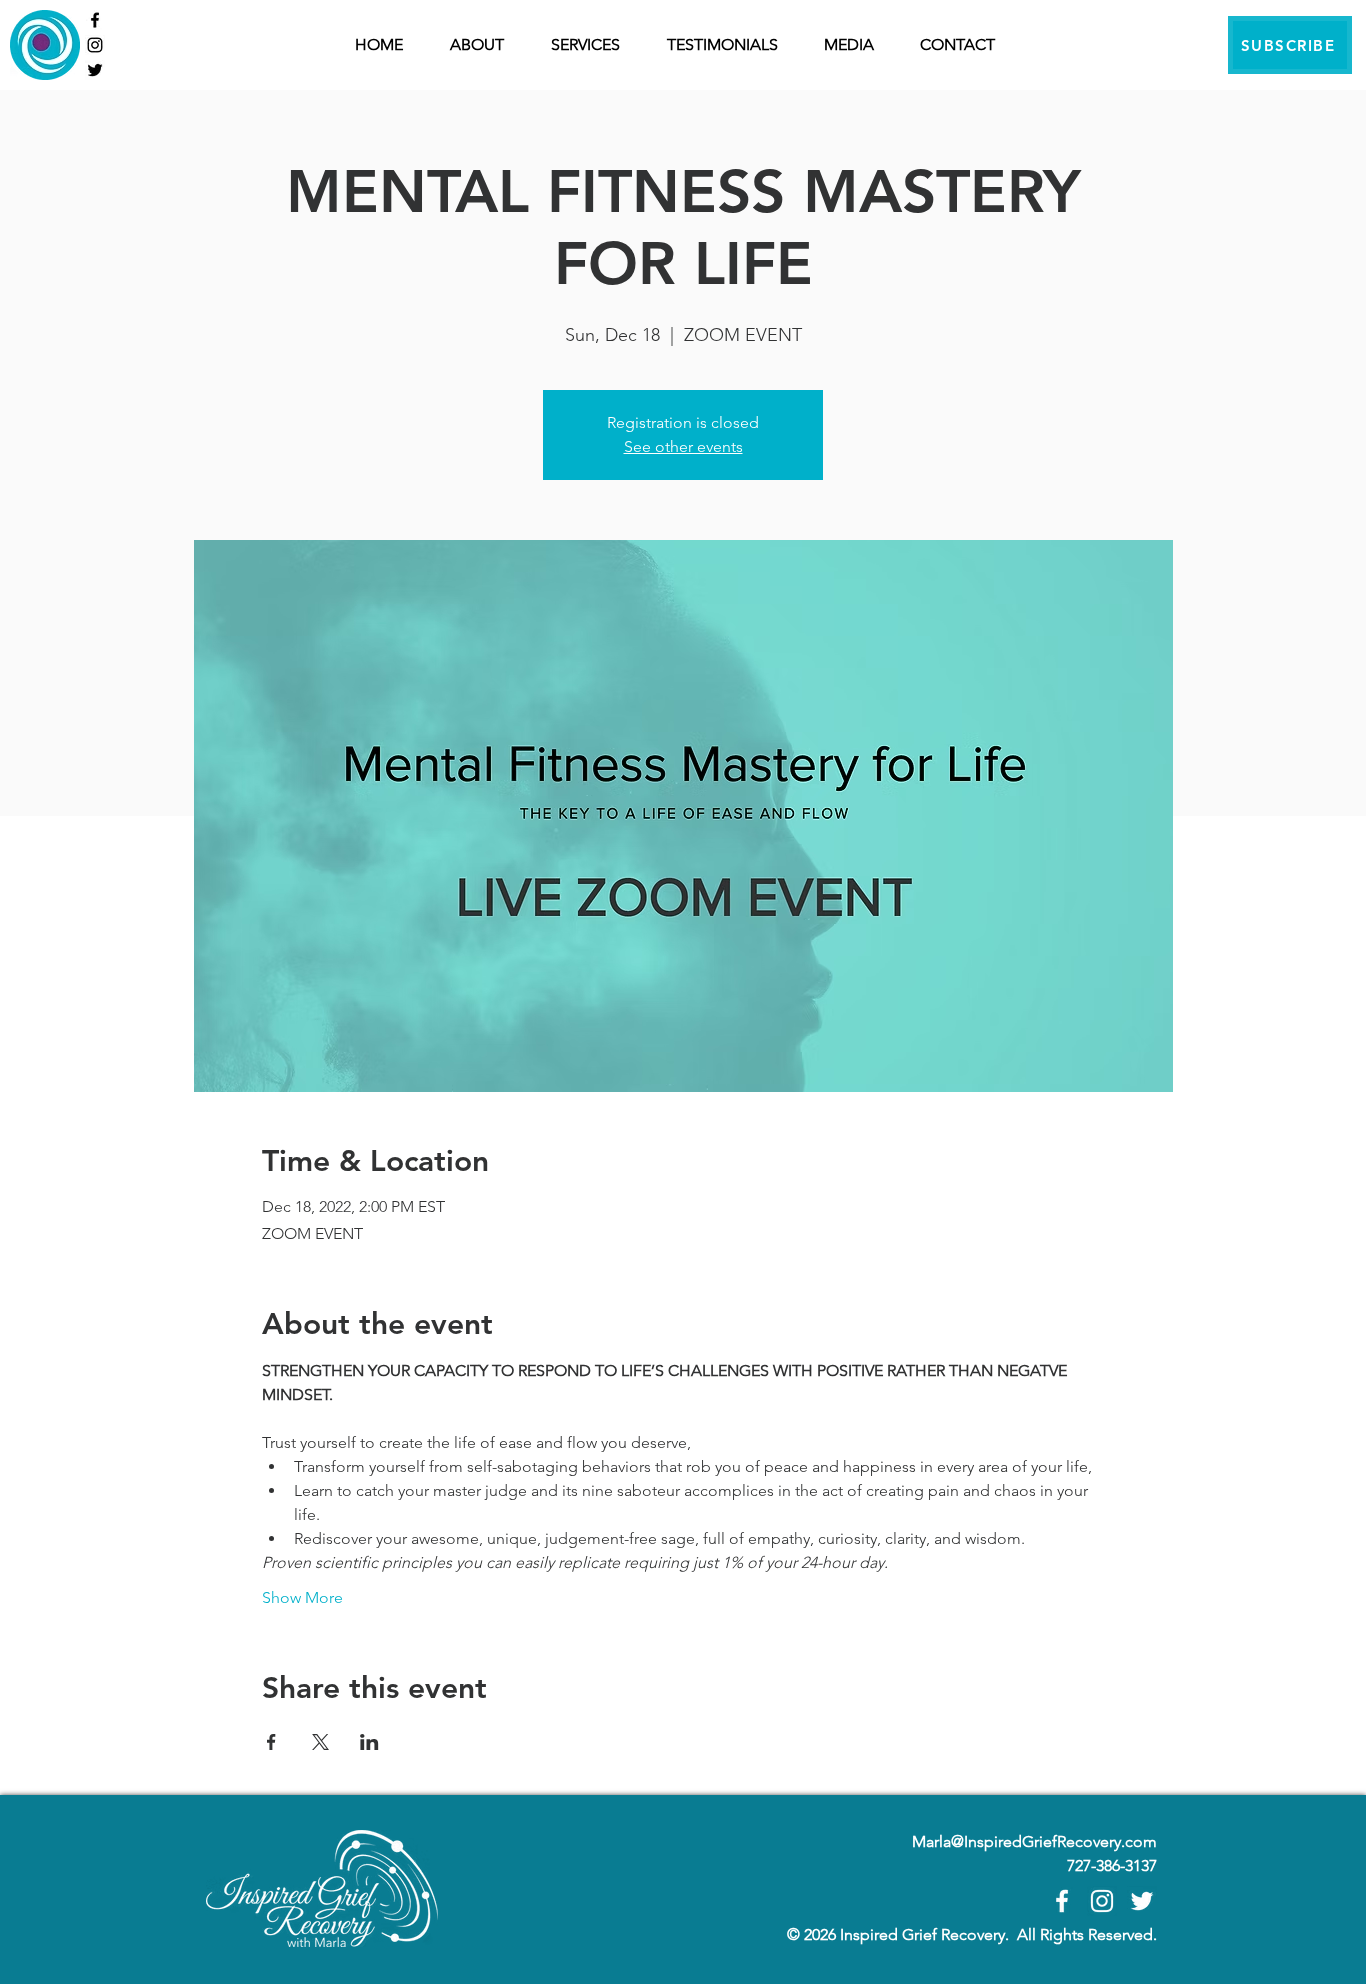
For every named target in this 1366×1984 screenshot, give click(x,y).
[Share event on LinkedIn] (369, 1742)
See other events (683, 446)
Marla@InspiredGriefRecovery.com (1034, 1841)
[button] (594, 45)
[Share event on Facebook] (271, 1742)
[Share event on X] (320, 1742)
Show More (302, 1597)
